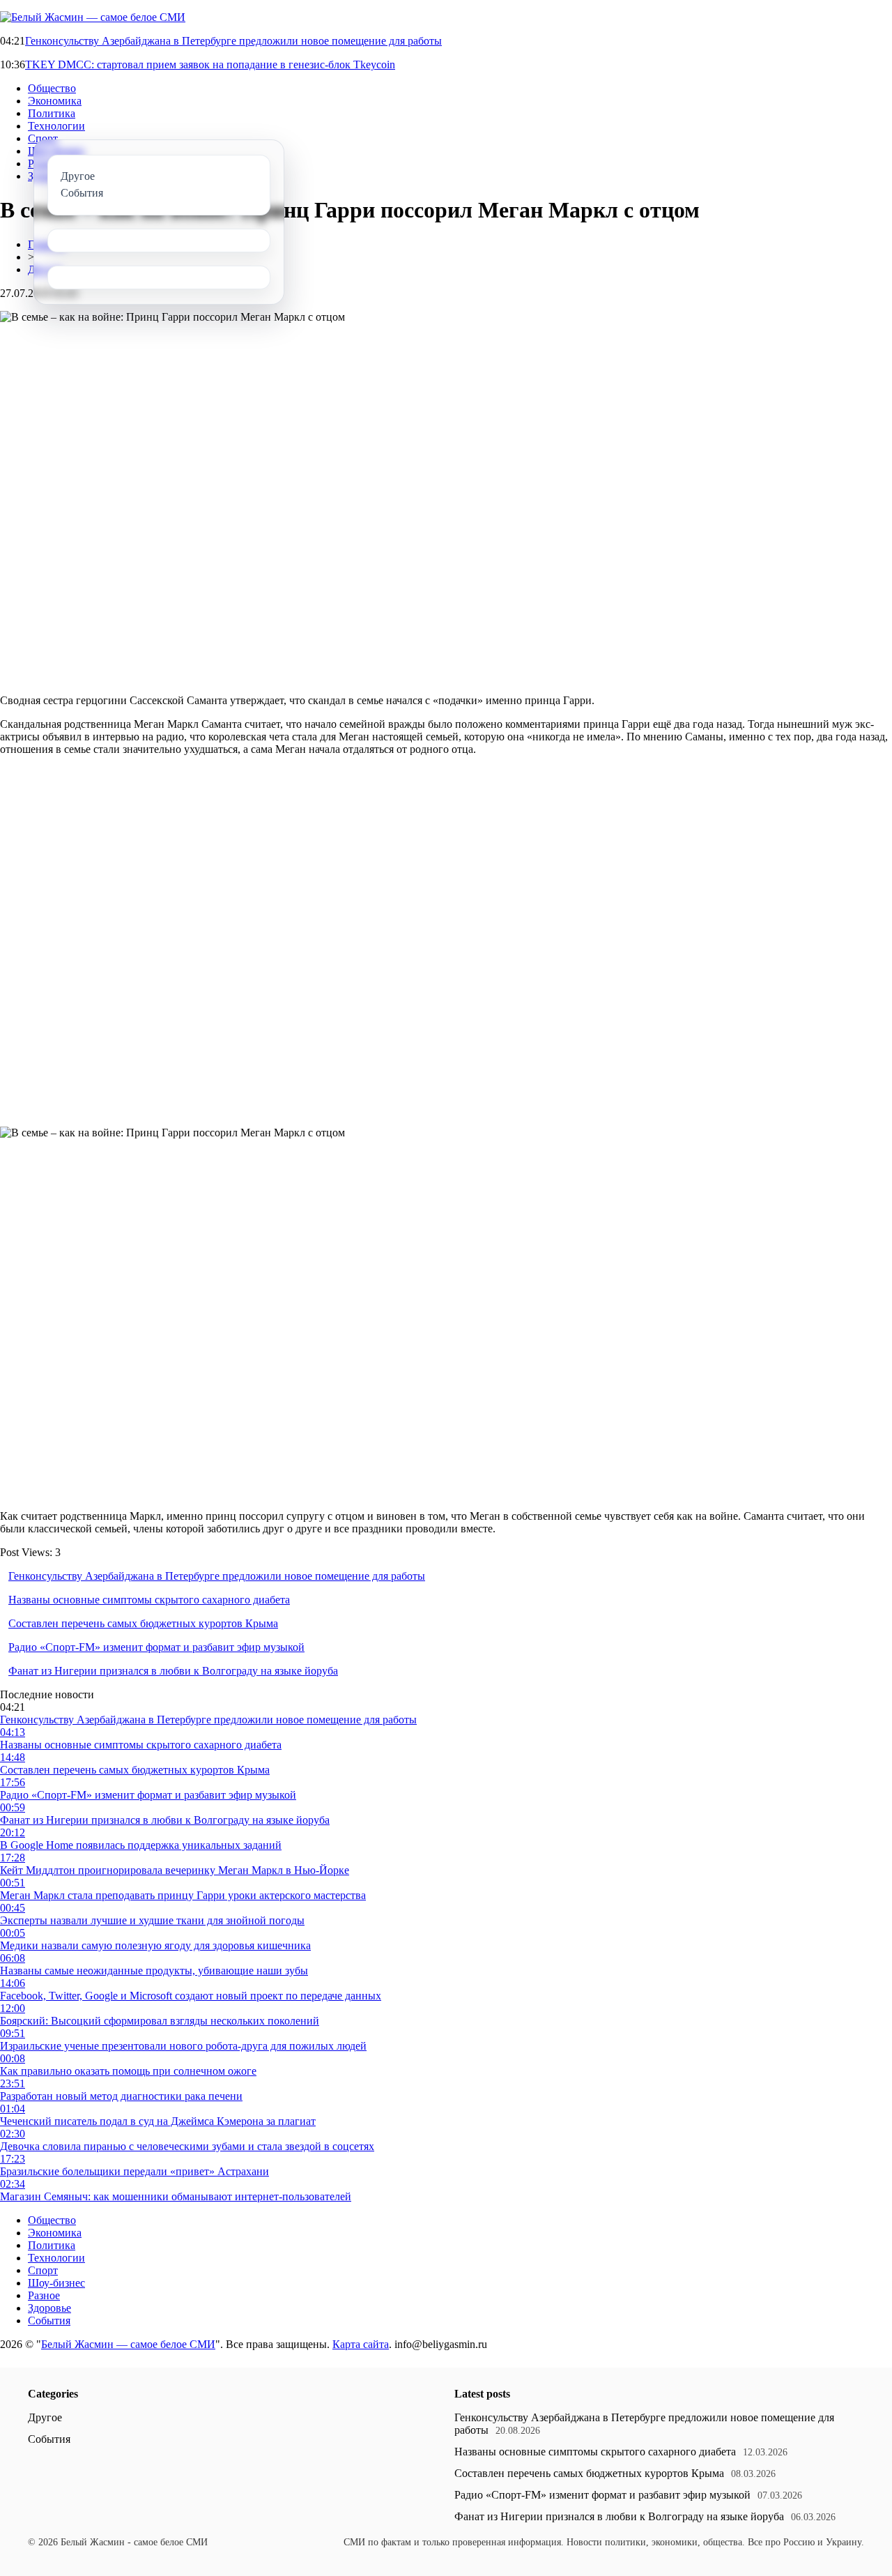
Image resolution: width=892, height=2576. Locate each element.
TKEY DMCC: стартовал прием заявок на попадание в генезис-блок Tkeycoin (210, 64)
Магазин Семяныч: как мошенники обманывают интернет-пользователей (176, 2196)
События (49, 2320)
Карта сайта (361, 2344)
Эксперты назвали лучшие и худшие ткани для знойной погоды (152, 1920)
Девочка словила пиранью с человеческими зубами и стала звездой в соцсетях (187, 2146)
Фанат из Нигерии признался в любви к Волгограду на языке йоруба (173, 1671)
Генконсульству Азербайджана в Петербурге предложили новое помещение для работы (233, 41)
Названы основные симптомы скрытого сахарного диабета (149, 1600)
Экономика (55, 101)
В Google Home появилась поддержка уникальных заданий (141, 1845)
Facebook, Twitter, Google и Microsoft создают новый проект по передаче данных (191, 1996)
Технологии (56, 126)
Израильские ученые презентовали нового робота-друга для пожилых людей (183, 2046)
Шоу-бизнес (56, 2283)
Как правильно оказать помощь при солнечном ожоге (128, 2071)
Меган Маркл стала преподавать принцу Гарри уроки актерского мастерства (183, 1895)
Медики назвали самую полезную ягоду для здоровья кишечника (155, 1945)
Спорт (43, 138)
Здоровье (49, 2308)
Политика (52, 113)
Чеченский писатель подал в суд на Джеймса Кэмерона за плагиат (158, 2121)
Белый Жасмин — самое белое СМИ (128, 2344)
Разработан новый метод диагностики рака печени (121, 2096)
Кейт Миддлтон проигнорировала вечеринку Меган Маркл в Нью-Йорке (175, 1870)
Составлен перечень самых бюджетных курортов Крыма (143, 1623)
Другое (45, 2417)
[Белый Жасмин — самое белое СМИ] (93, 17)
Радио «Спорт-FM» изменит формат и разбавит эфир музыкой (156, 1647)
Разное (44, 2295)
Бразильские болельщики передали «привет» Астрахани (134, 2171)
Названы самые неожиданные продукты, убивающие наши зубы (154, 1971)
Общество (52, 88)
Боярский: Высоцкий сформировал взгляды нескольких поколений (160, 2021)
